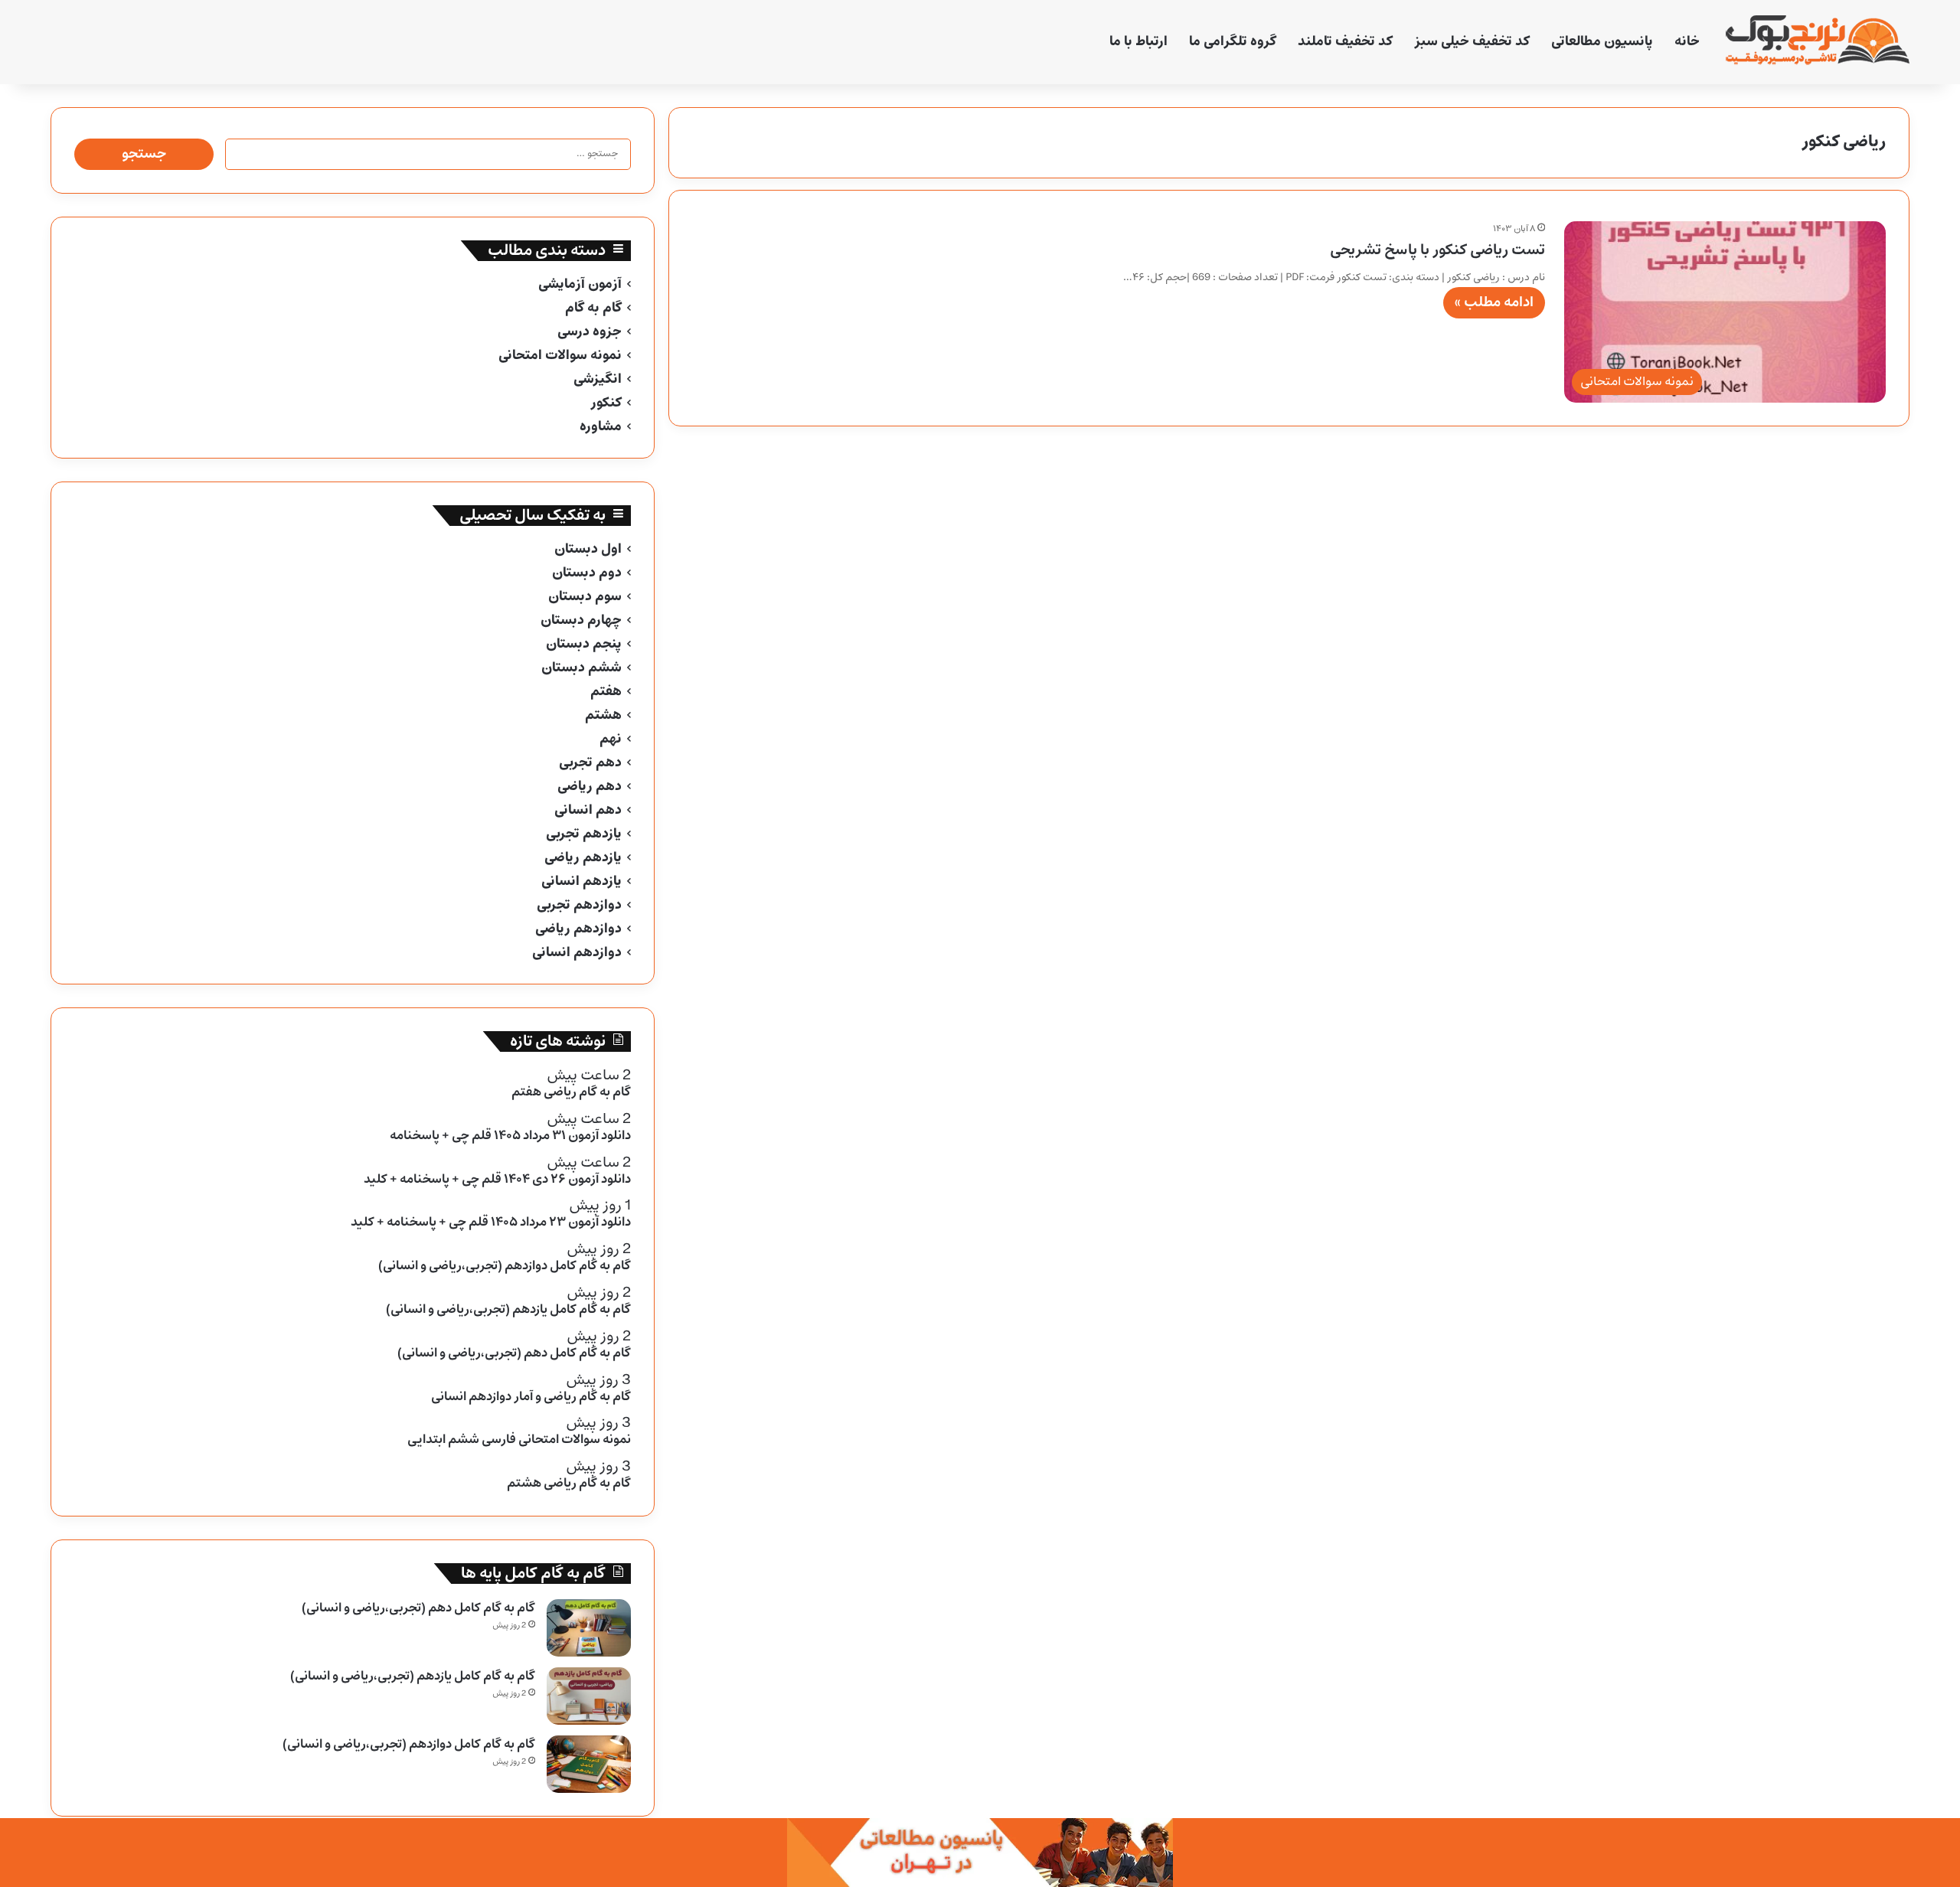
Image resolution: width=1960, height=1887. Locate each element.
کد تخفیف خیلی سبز (1472, 42)
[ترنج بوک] (1818, 42)
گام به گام (593, 308)
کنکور (606, 403)
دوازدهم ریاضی (578, 929)
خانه (1687, 42)
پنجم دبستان (584, 644)
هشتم (603, 715)
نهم (611, 739)
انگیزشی (598, 379)
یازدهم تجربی (584, 834)
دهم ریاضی (590, 787)
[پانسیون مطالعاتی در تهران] (980, 1852)
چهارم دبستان (581, 620)
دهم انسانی (588, 810)
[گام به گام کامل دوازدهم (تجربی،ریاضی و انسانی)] (589, 1764)
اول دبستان (588, 549)
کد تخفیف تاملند (1345, 42)
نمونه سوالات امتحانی (560, 356)
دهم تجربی (590, 763)
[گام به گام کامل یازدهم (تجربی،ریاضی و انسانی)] (589, 1696)
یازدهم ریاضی (583, 858)
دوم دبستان (587, 573)
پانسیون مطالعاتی (1602, 42)
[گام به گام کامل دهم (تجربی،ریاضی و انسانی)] (589, 1628)
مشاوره (601, 427)
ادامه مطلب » (1494, 302)
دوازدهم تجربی (579, 905)
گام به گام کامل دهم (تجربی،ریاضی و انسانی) (418, 1608)
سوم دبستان (585, 597)
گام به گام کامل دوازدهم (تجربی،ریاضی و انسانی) (409, 1744)
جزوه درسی (590, 332)
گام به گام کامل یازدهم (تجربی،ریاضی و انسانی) (413, 1676)
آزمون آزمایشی (580, 284)
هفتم (606, 692)
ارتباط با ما (1138, 42)
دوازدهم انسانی (577, 953)
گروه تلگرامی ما (1233, 42)
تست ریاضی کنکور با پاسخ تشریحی (1437, 250)
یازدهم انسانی (581, 881)
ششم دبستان (581, 668)
